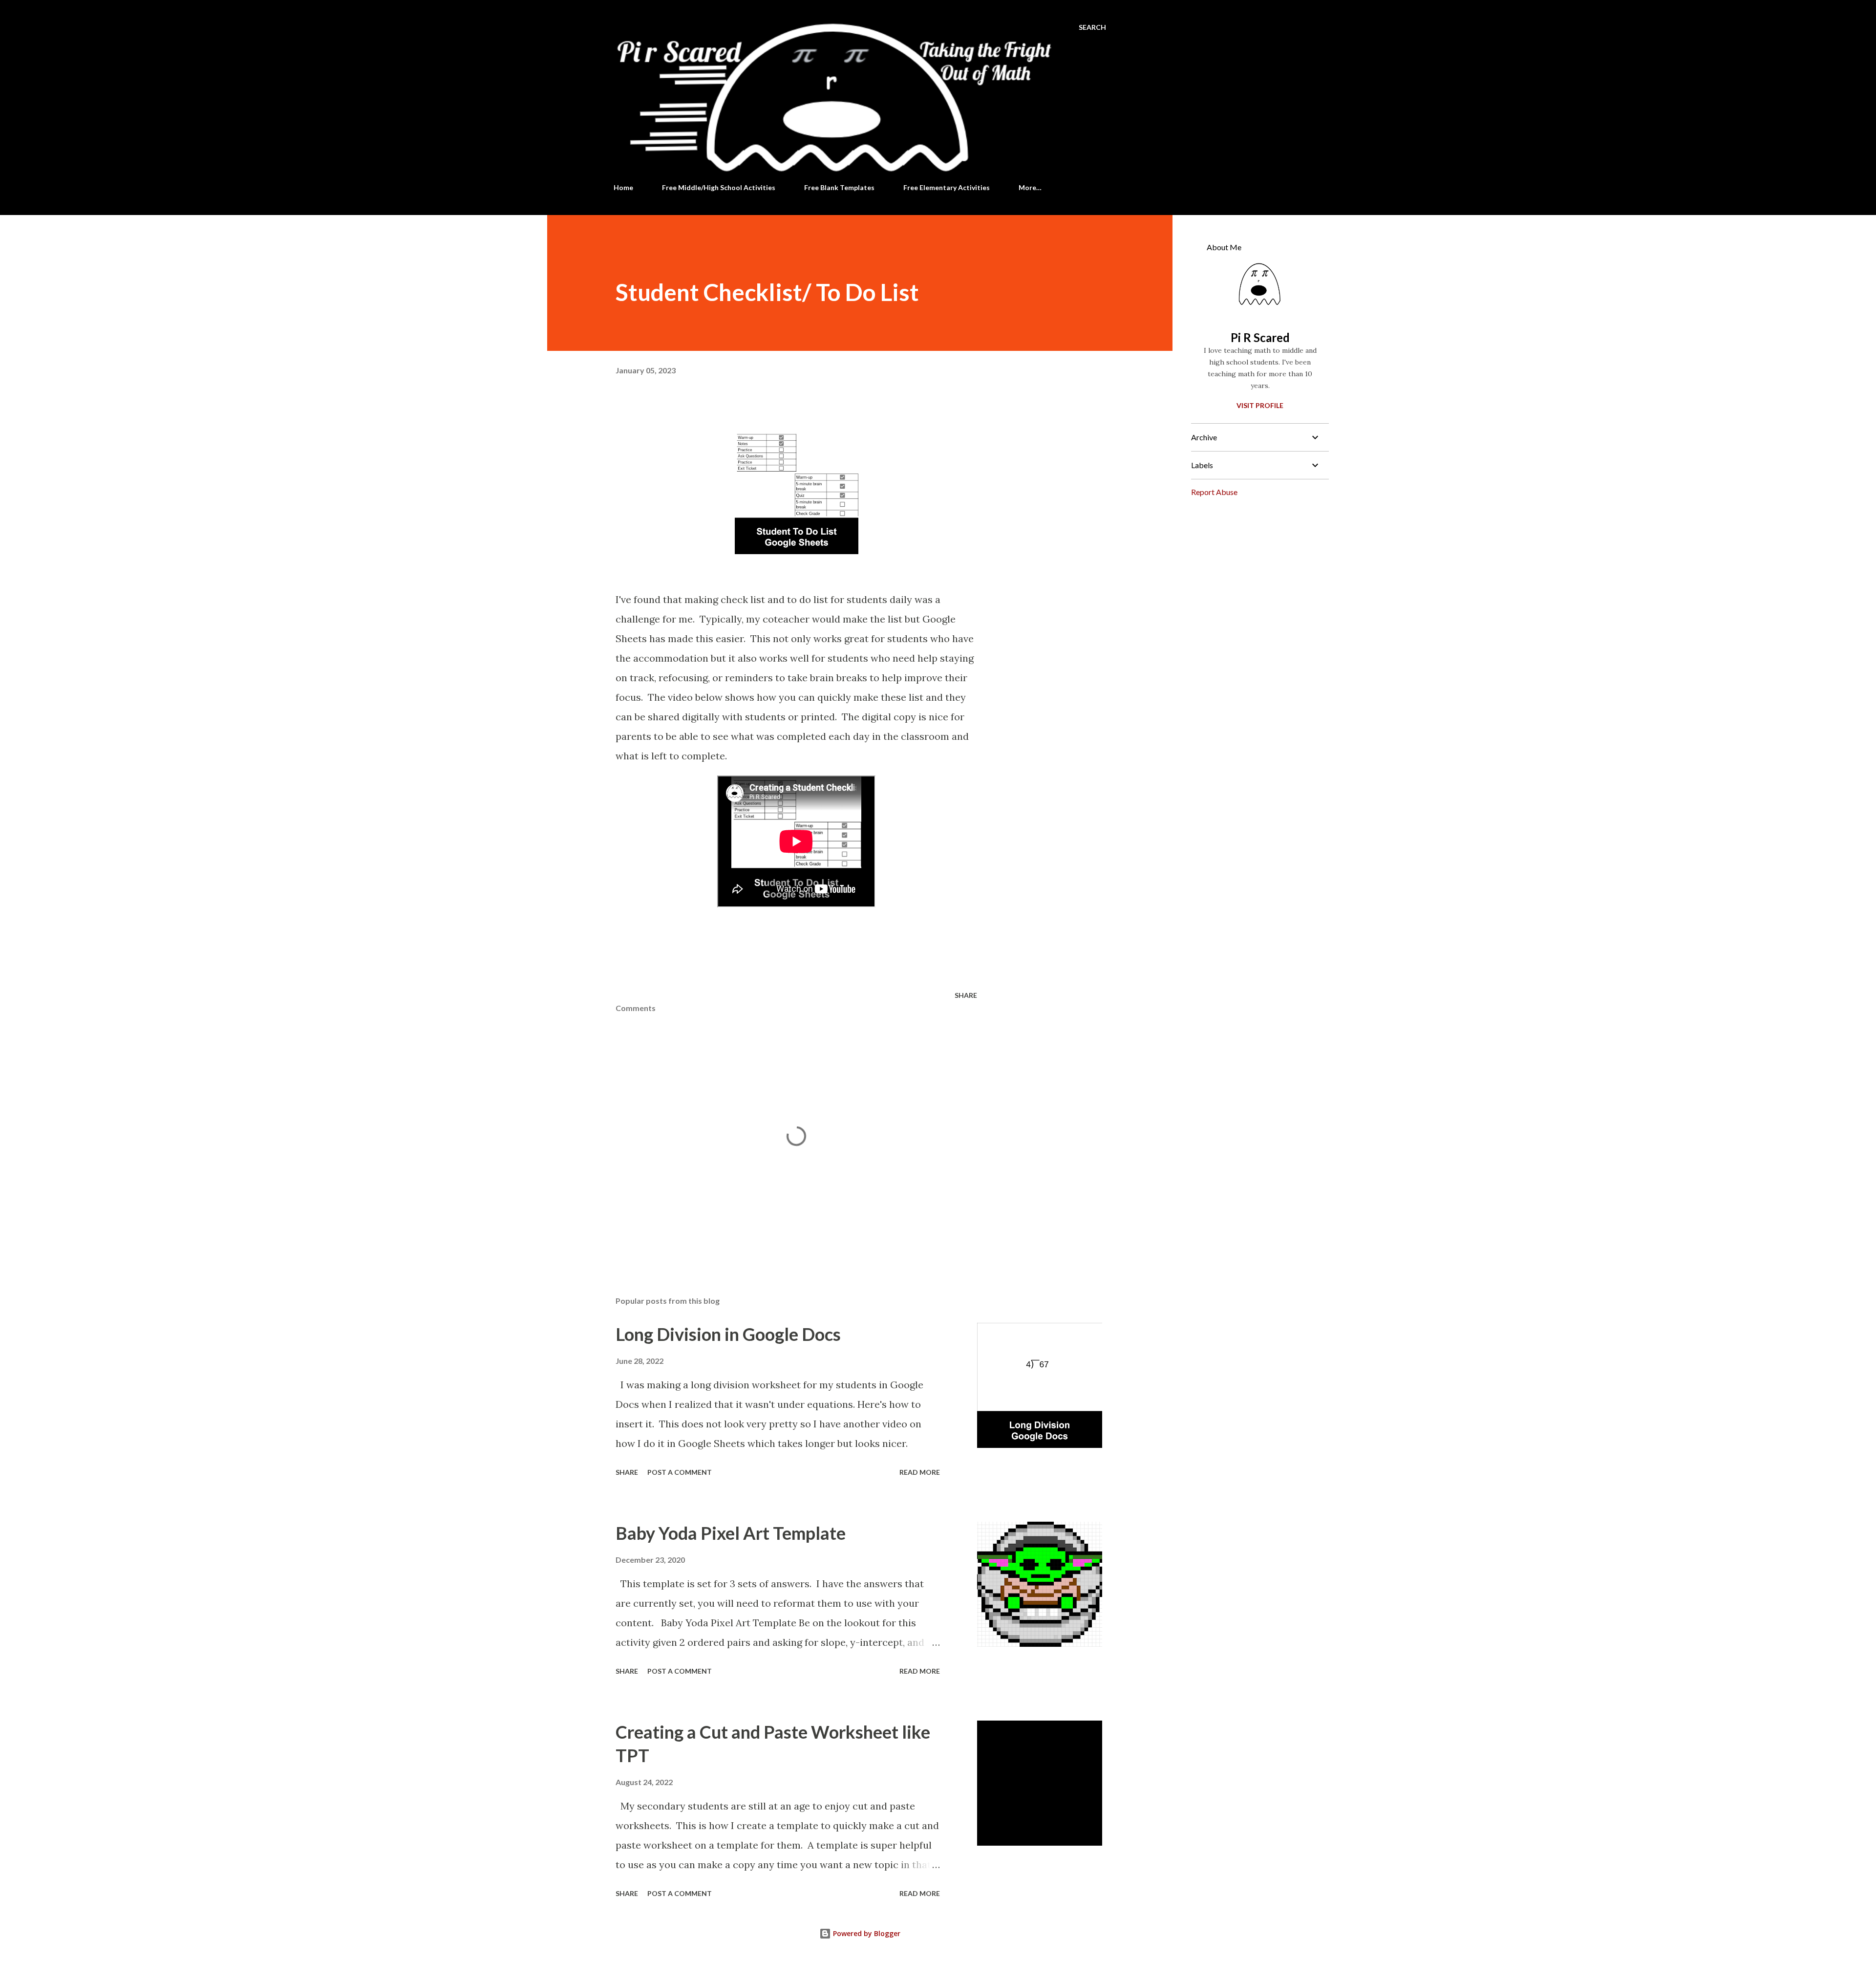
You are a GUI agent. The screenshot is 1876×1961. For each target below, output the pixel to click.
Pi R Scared (1260, 337)
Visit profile (1260, 405)
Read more (920, 1472)
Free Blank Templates (839, 187)
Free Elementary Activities (947, 187)
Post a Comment (680, 1472)
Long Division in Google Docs (728, 1334)
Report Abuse (1214, 492)
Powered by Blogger (866, 1933)
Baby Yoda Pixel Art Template (731, 1533)
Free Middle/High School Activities (719, 187)
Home (623, 187)
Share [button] (966, 995)
